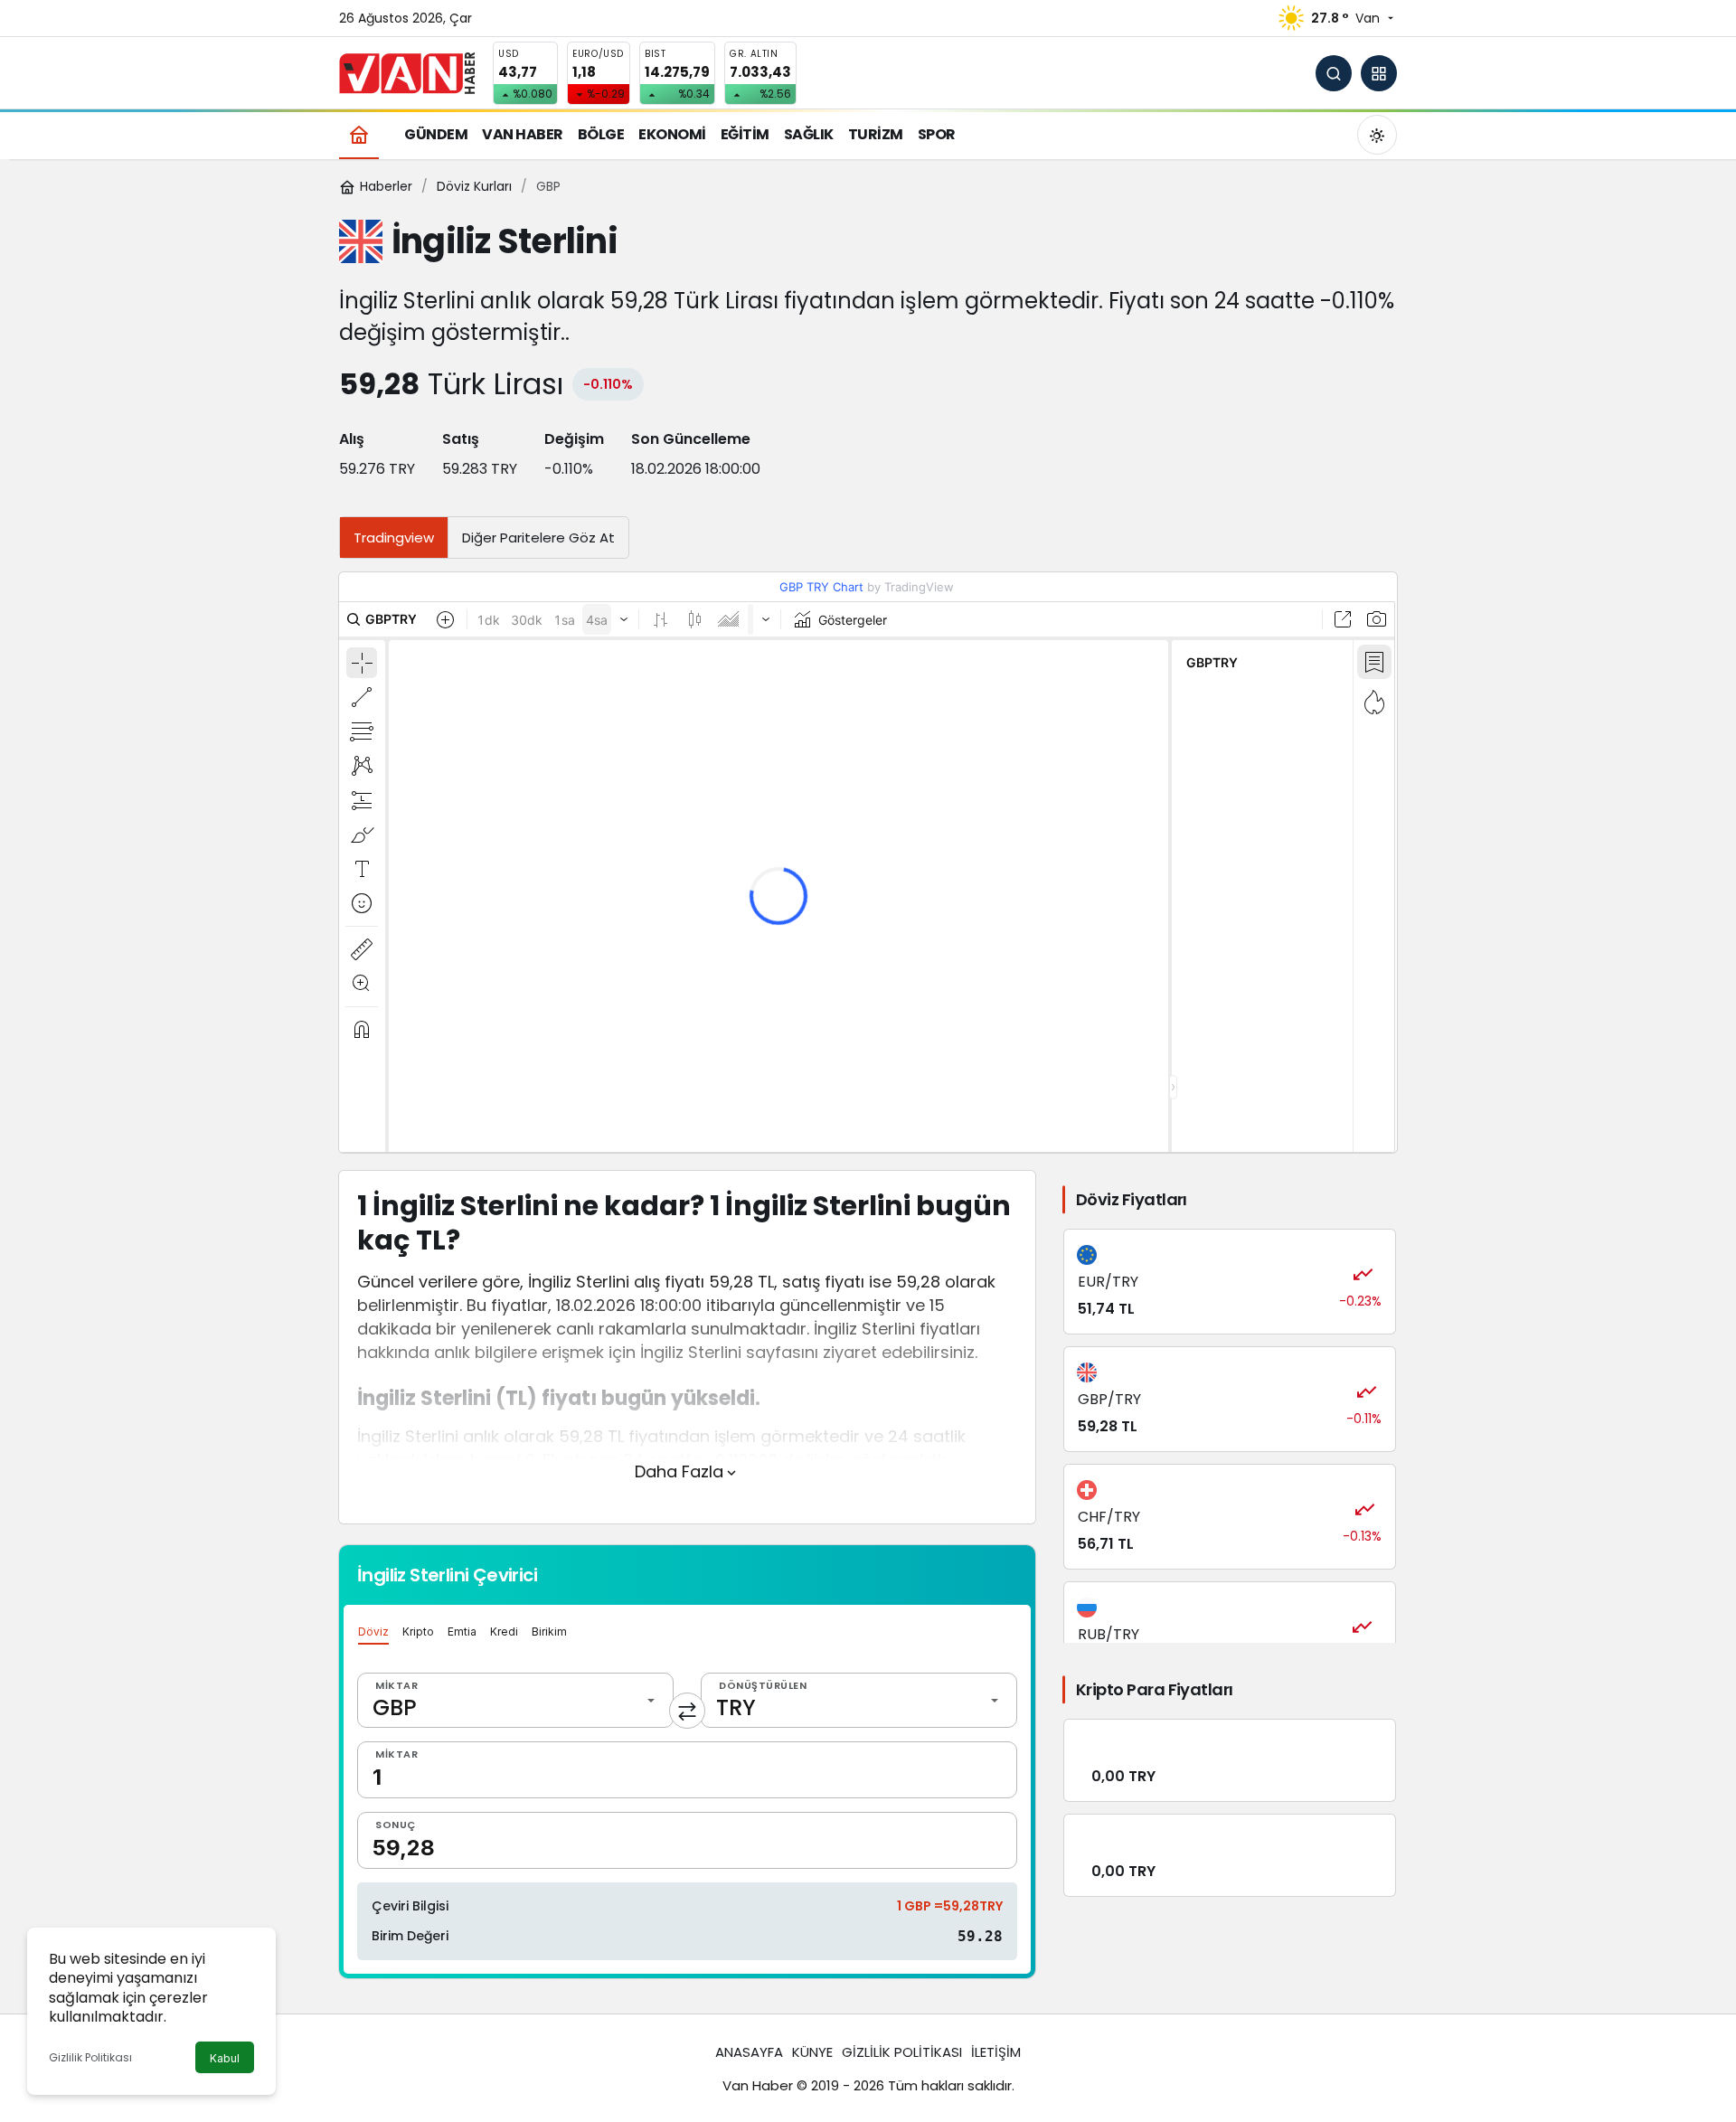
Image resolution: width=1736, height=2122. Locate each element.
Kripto (418, 1632)
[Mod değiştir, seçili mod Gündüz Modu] (1377, 135)
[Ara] (1334, 73)
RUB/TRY (1109, 1634)
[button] (1379, 73)
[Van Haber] (407, 72)
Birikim (549, 1632)
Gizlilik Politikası (90, 2057)
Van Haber (758, 2085)
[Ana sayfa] (359, 134)
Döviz (373, 1632)
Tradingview (394, 538)
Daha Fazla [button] (679, 1471)
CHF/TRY (1109, 1517)
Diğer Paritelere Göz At (538, 538)
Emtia (462, 1632)
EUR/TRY (1108, 1282)
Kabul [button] (225, 2058)
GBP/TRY (1109, 1399)
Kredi (504, 1632)
